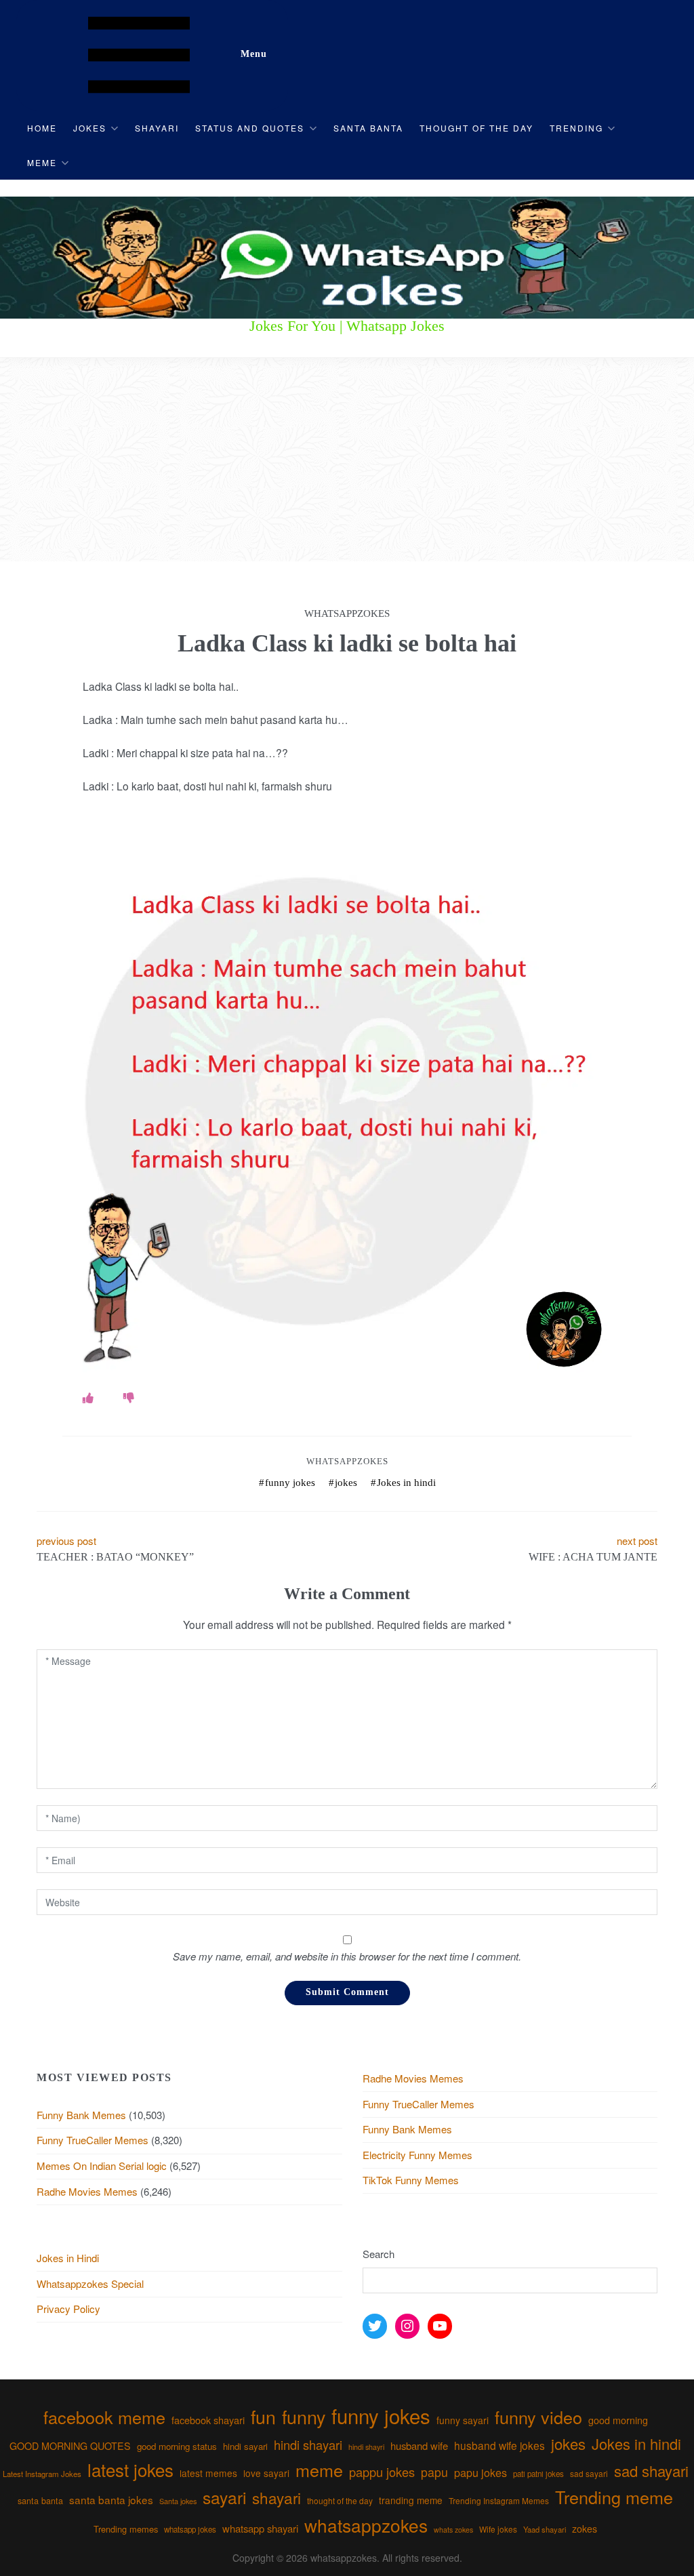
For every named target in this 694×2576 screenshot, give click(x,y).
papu (434, 2472)
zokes (585, 2529)
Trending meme (614, 2497)
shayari (277, 2497)
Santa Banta (368, 128)
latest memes (208, 2473)
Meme (42, 162)
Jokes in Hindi (68, 2258)
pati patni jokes (538, 2474)
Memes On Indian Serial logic (102, 2166)
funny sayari (463, 2420)
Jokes (90, 128)
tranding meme (411, 2500)
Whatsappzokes (347, 1461)
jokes (346, 1483)
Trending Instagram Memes (499, 2500)
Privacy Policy (68, 2309)
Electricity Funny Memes (417, 2155)
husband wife (419, 2446)
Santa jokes (178, 2501)
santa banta (40, 2501)
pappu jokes (382, 2472)
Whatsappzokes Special (90, 2283)
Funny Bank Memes (81, 2115)
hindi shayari (308, 2444)
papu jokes (481, 2472)
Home (42, 128)
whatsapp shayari (260, 2528)
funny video (538, 2417)
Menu (254, 54)
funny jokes (290, 1483)
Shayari (157, 128)
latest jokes (130, 2469)
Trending (576, 128)
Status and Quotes (250, 128)
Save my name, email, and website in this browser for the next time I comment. (347, 1956)
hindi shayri (366, 2447)
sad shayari (651, 2471)
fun (263, 2416)
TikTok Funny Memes (411, 2180)
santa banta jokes (111, 2499)
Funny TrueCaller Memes (93, 2140)
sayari (224, 2497)
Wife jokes (498, 2529)
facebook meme (104, 2417)
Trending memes (126, 2529)
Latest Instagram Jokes (42, 2474)
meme (319, 2470)
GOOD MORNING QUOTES (70, 2446)
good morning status (177, 2446)
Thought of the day (476, 128)
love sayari (266, 2473)
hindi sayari (245, 2446)
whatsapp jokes (190, 2529)
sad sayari (589, 2473)
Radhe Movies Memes (87, 2191)
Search (379, 2254)
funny (304, 2416)
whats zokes (453, 2530)
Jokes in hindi (406, 1483)
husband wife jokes (499, 2445)
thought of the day (340, 2500)
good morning (618, 2420)
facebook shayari (208, 2420)
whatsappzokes (366, 2525)
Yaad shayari (545, 2529)
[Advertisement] (347, 460)
